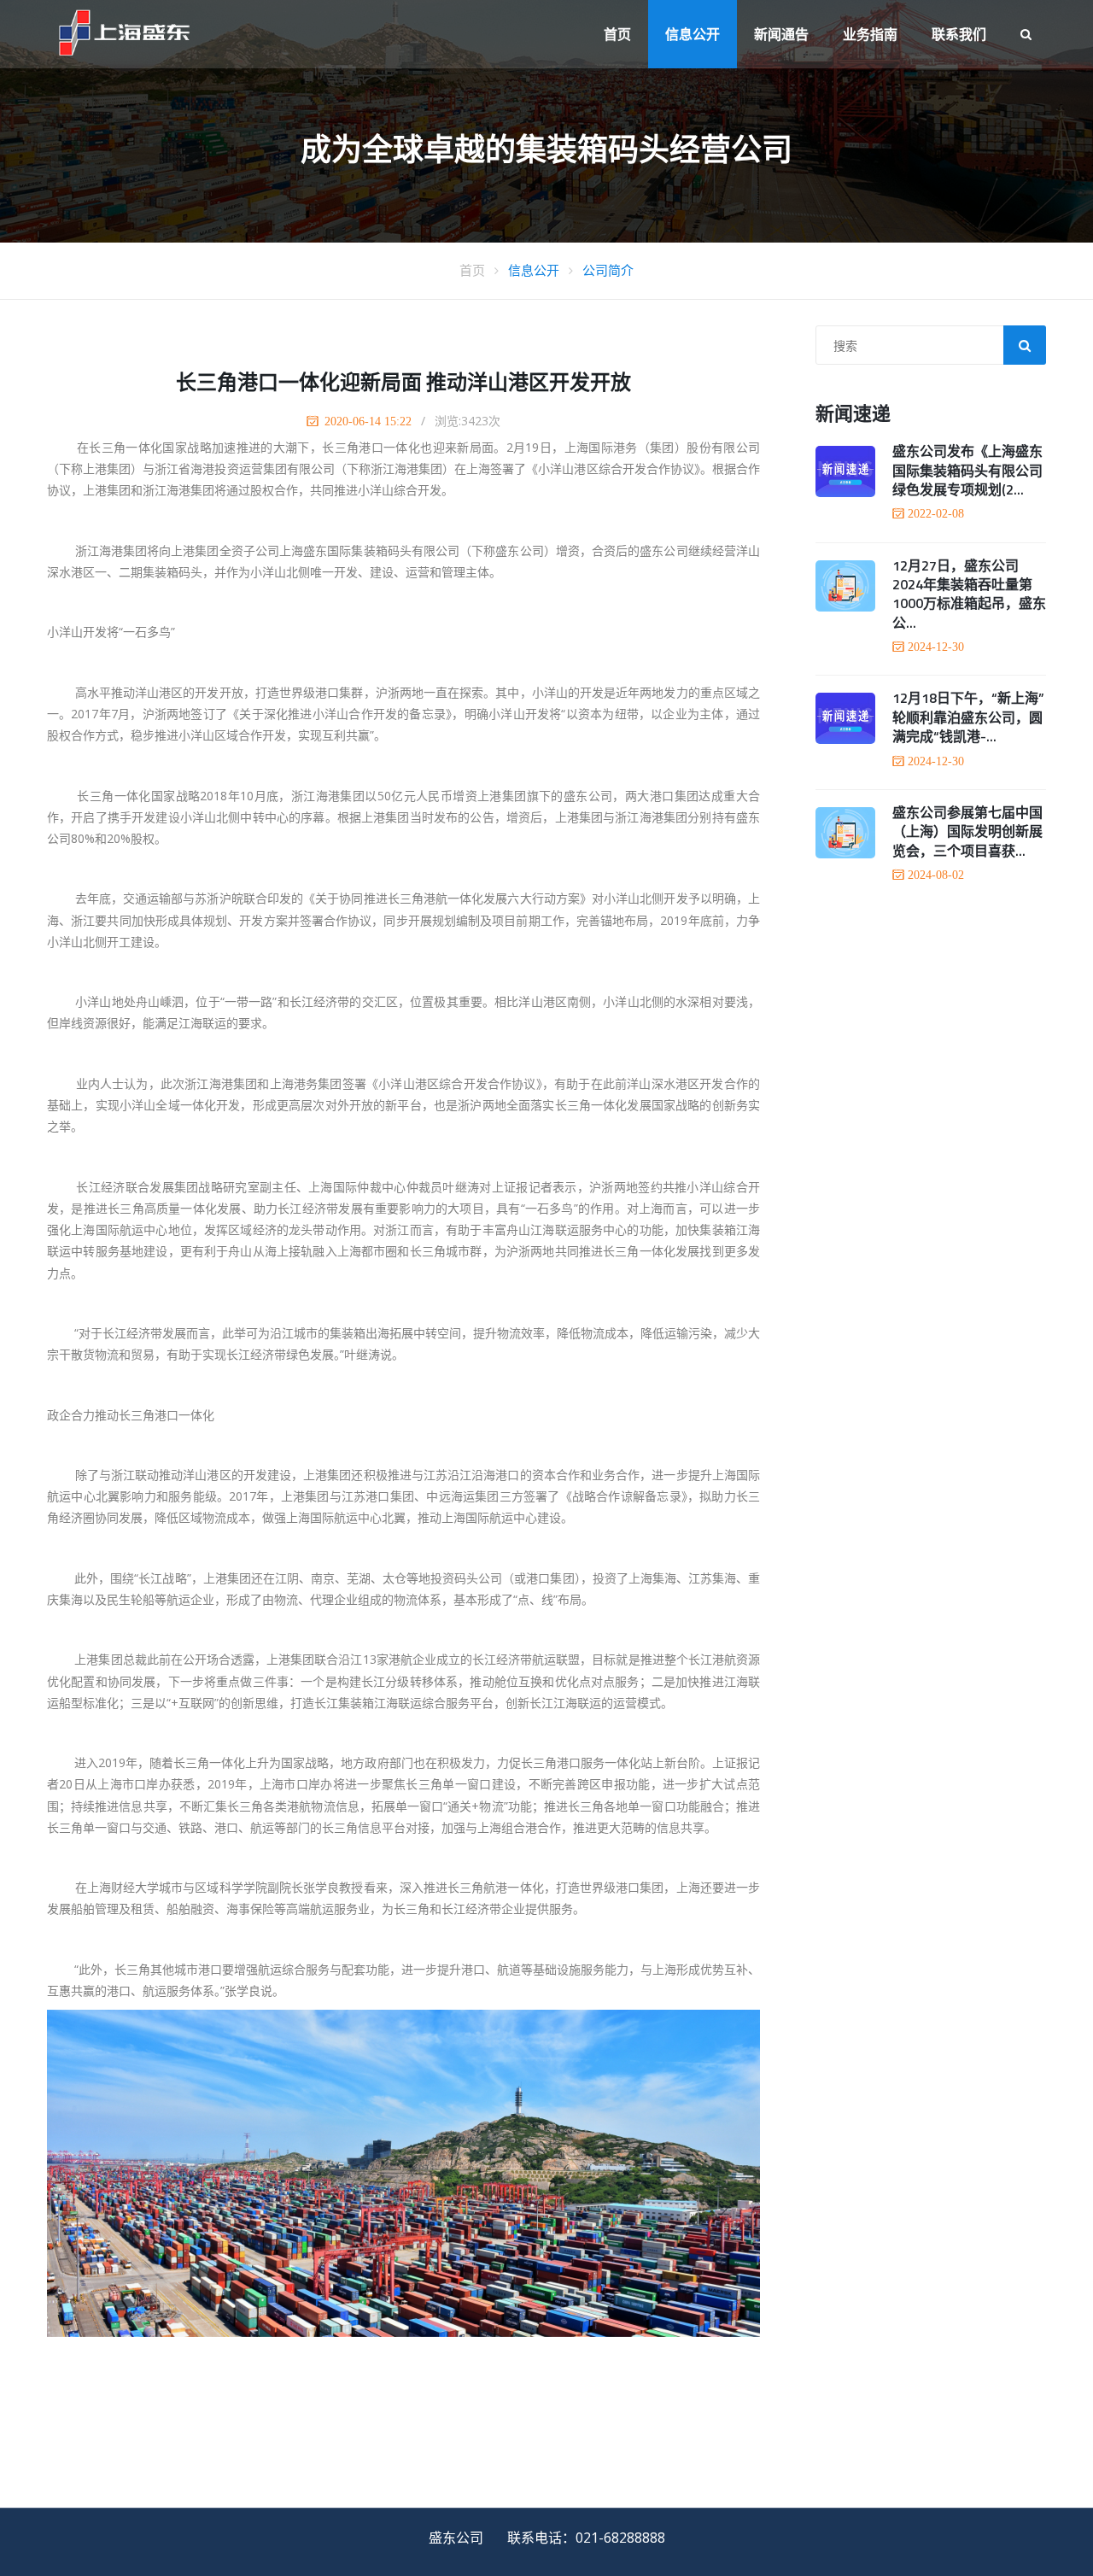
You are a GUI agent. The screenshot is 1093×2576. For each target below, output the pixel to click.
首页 (617, 34)
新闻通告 (781, 34)
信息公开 (693, 34)
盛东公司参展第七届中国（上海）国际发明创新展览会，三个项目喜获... (967, 831)
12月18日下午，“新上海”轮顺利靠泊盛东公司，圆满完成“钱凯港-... (968, 717)
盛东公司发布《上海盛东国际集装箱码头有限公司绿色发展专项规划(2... (967, 470)
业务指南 (870, 34)
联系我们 (959, 34)
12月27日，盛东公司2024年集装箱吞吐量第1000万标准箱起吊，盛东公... (969, 594)
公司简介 (608, 270)
